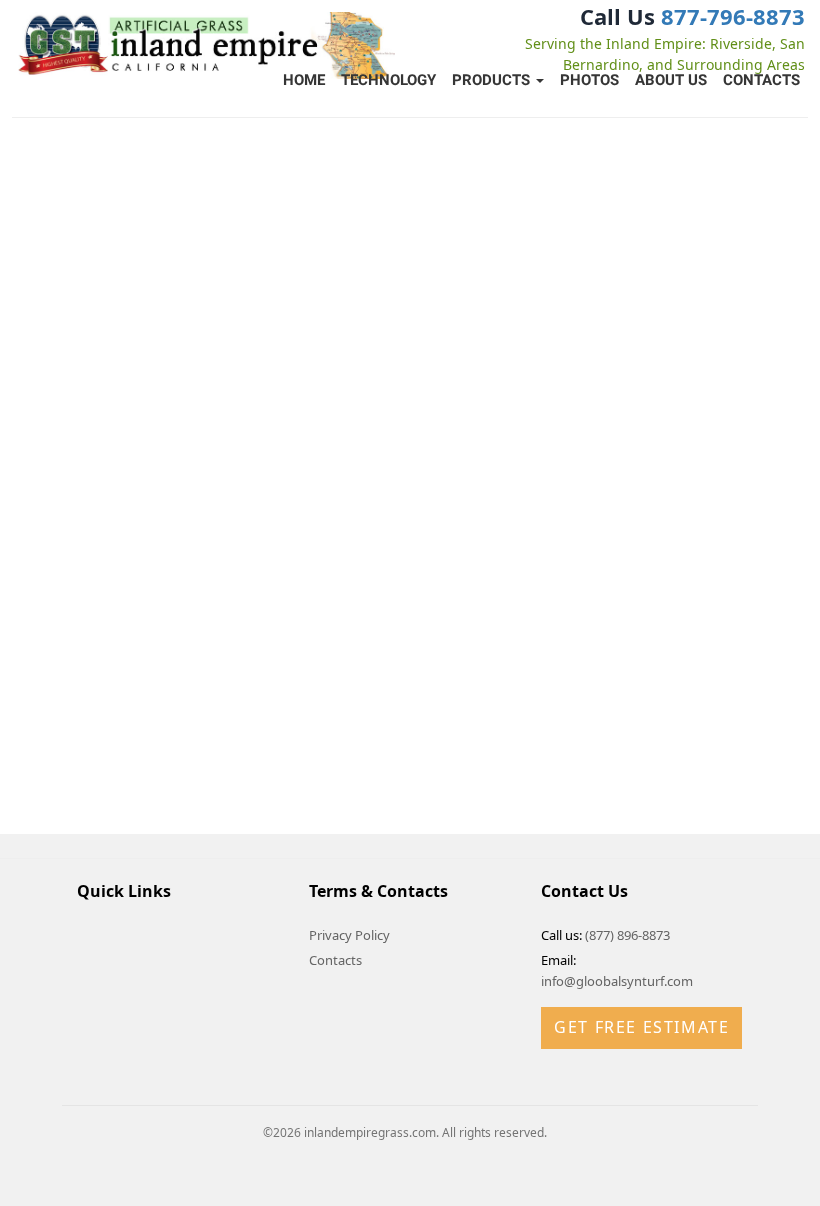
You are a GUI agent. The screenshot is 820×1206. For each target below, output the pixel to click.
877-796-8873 (733, 16)
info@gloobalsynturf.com (617, 981)
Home (304, 80)
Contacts (761, 80)
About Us (671, 80)
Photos (589, 80)
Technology (388, 80)
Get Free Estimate (641, 1027)
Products (493, 80)
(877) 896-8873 (627, 935)
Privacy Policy (349, 935)
